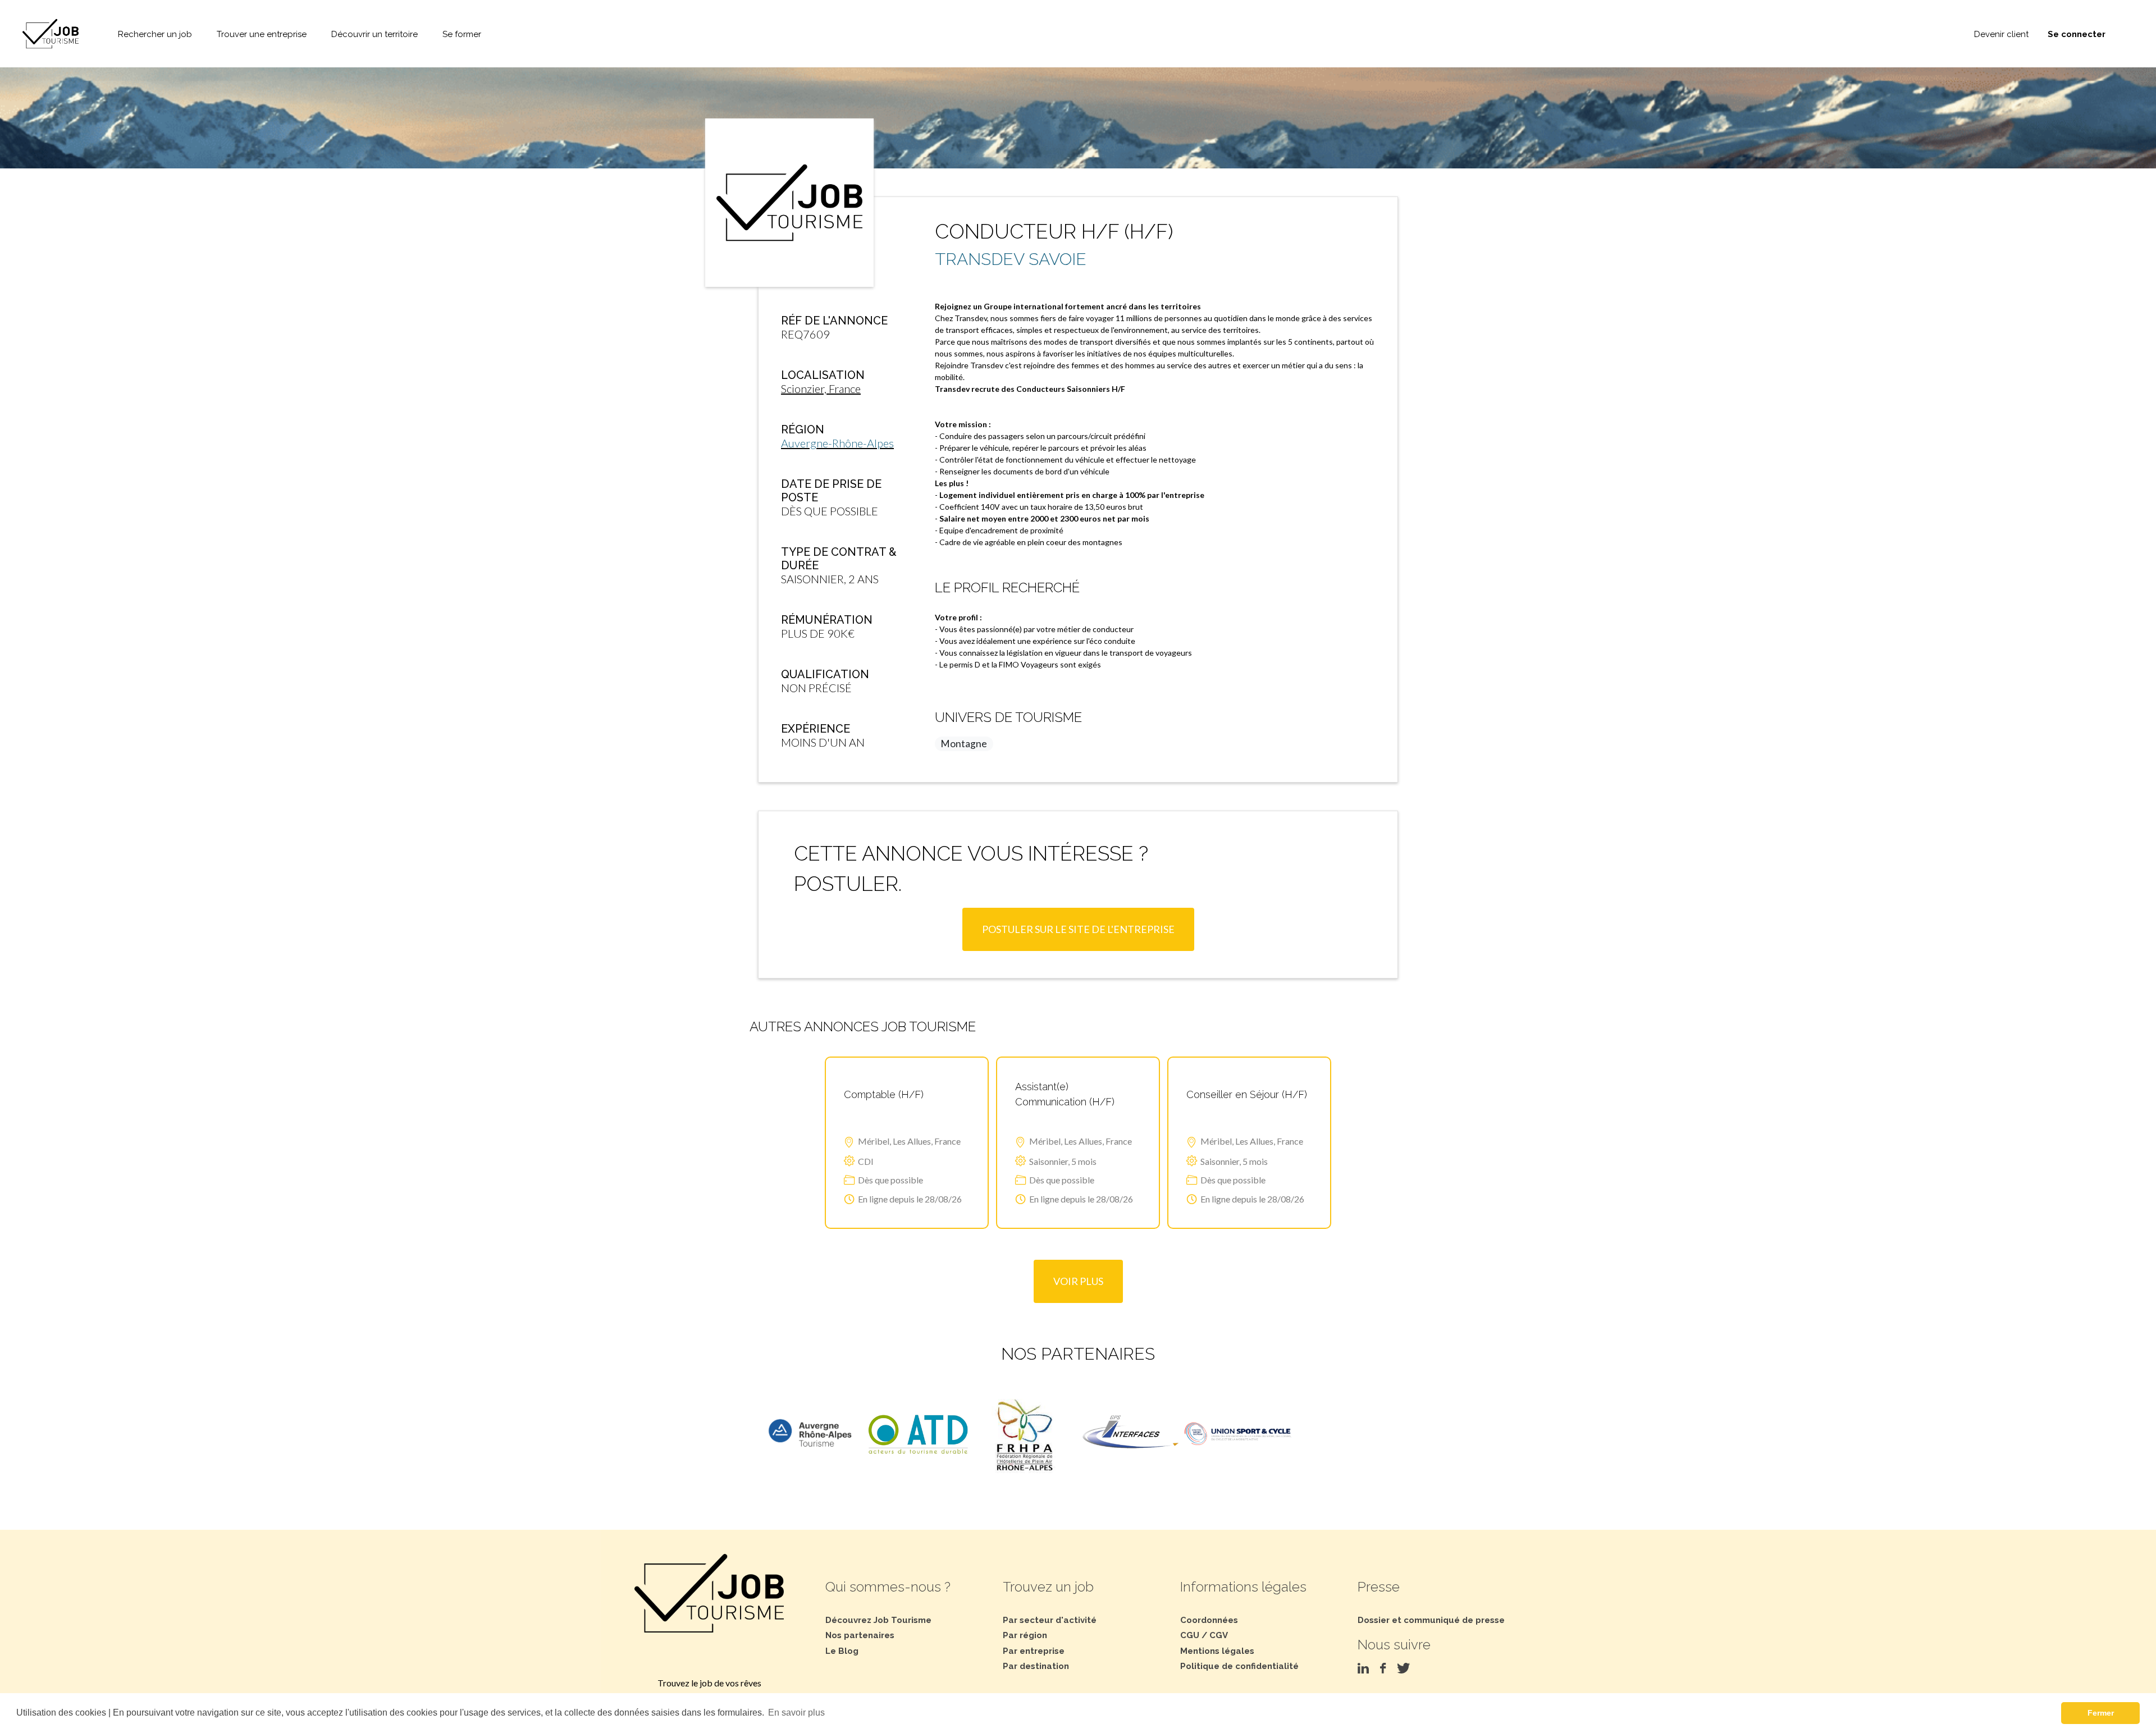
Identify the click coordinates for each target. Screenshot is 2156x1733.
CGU (1190, 1635)
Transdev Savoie (1011, 259)
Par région (1025, 1635)
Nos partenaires (860, 1635)
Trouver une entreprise (262, 34)
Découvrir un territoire (374, 34)
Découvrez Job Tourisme (878, 1620)
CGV (1219, 1635)
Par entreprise (1034, 1651)
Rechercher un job (155, 34)
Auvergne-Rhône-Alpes (837, 443)
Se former (462, 34)
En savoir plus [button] (796, 1713)
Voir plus (1078, 1281)
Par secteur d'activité (1050, 1620)
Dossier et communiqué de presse (1431, 1620)
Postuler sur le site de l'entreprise (1078, 929)
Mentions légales (1217, 1651)
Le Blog (842, 1651)
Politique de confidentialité (1239, 1666)
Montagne (964, 744)
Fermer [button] (2101, 1713)
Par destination (1036, 1666)
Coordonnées (1209, 1620)
